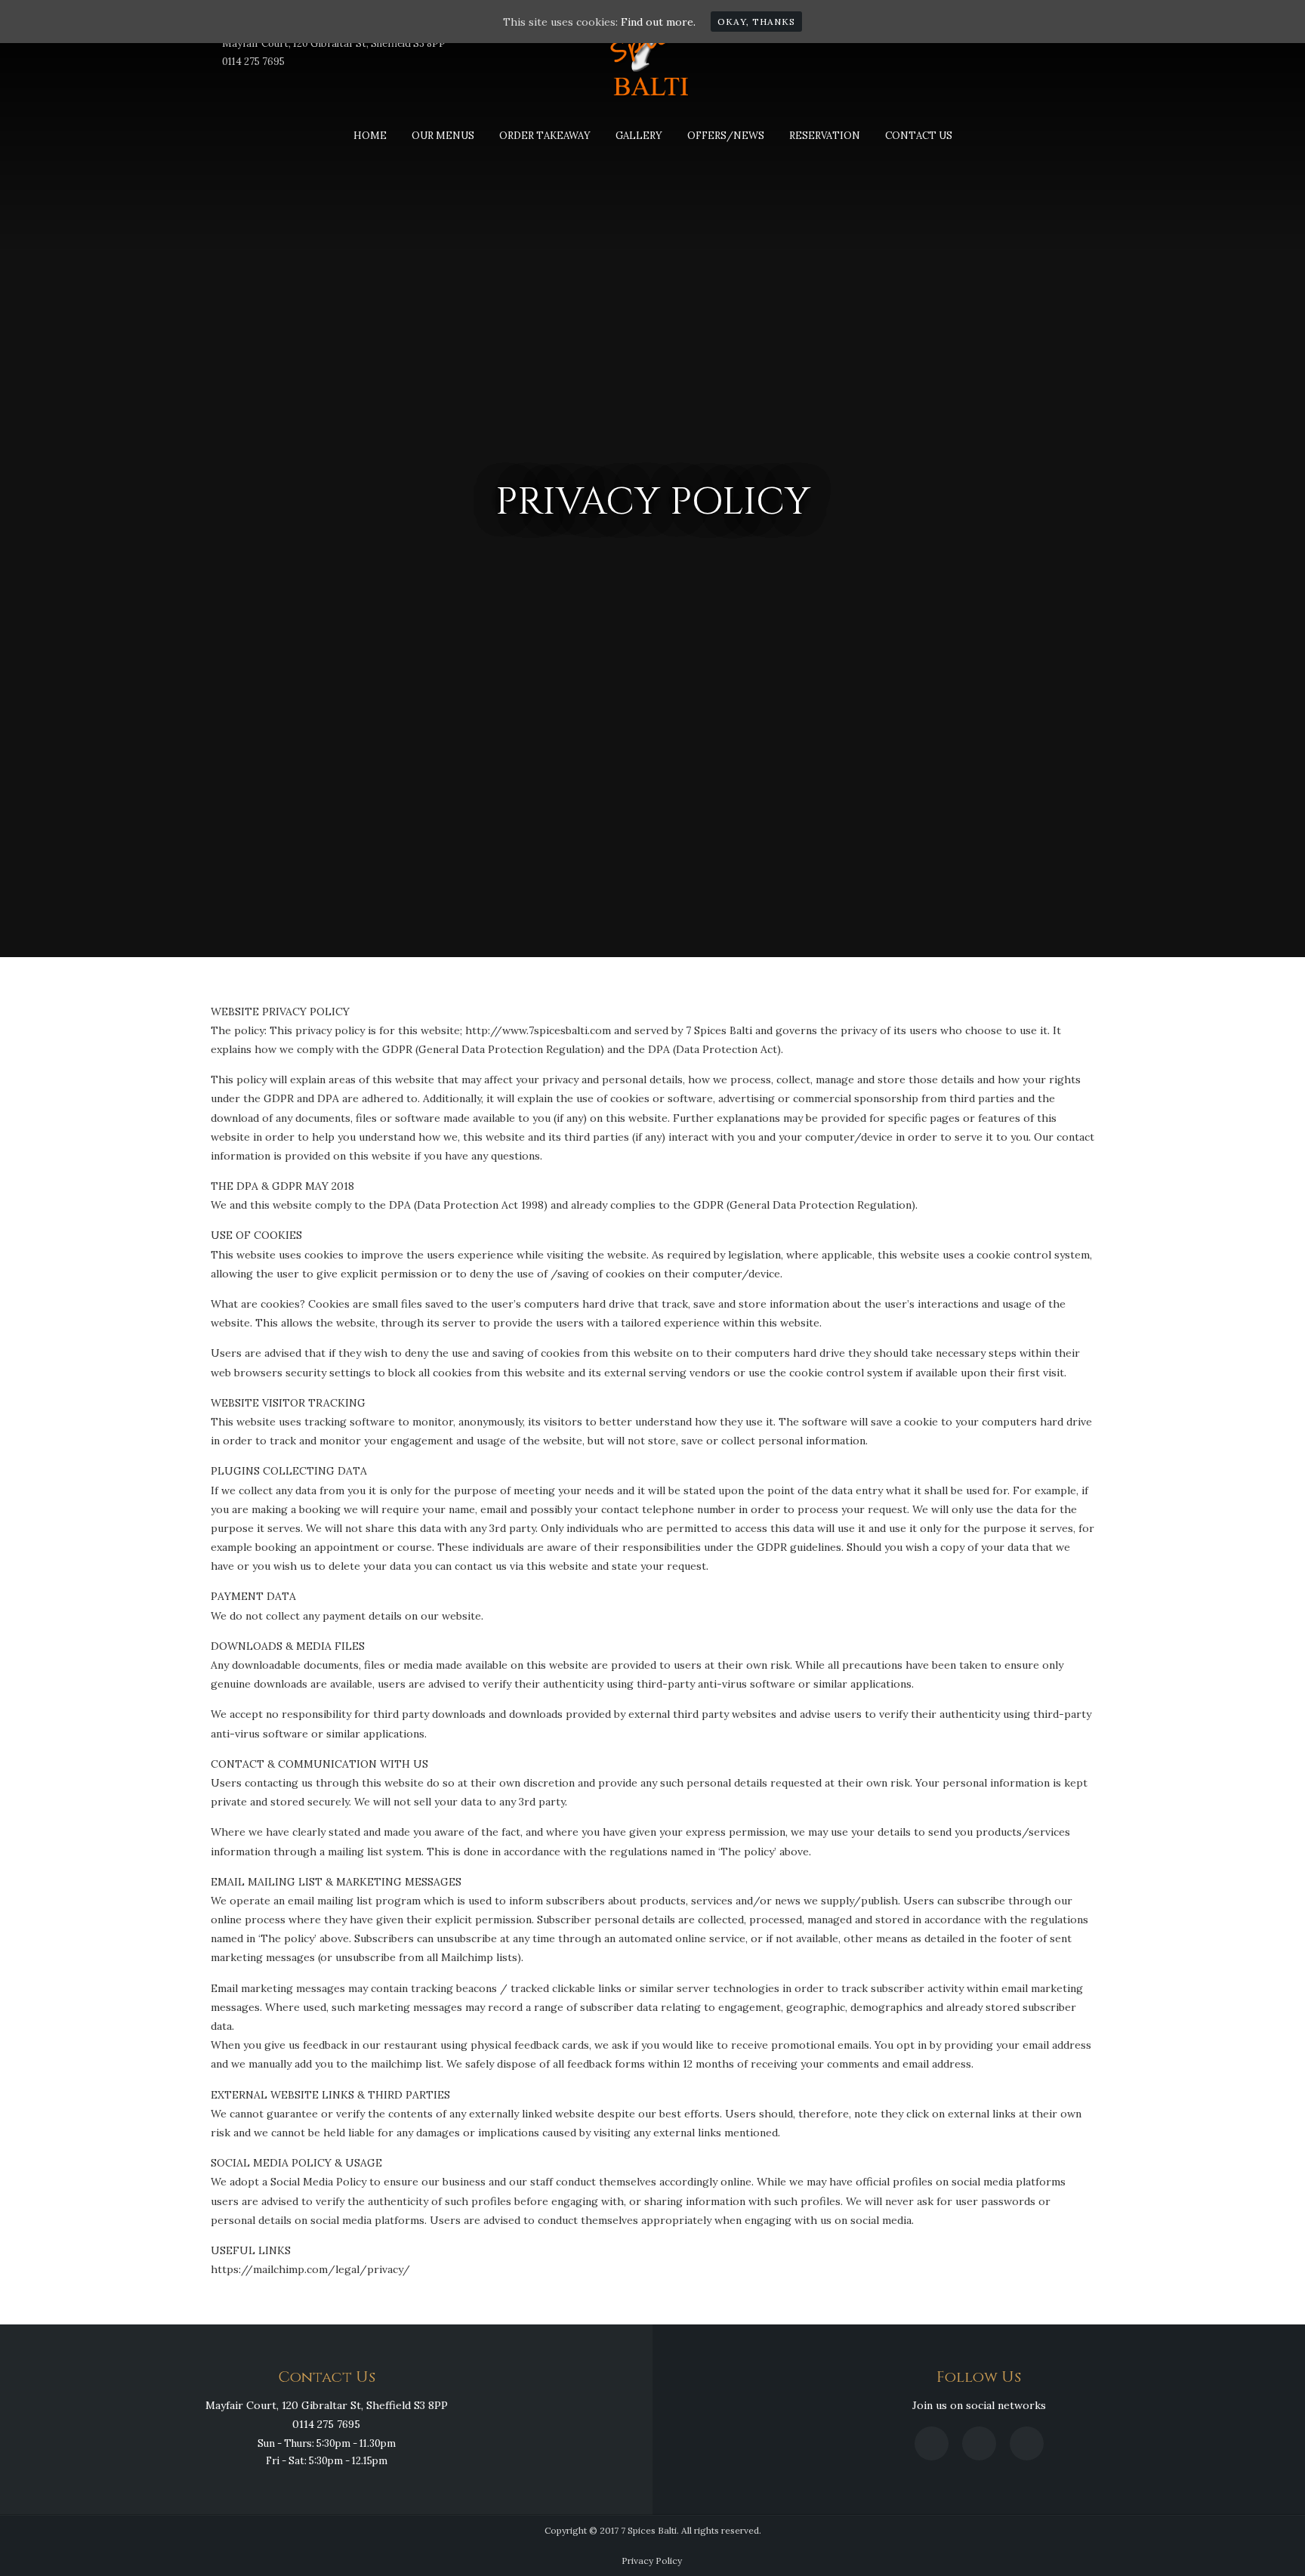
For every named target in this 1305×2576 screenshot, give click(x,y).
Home (370, 136)
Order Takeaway (545, 136)
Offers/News (726, 136)
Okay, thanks (756, 22)
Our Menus (443, 136)
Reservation (825, 136)
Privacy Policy (652, 2561)
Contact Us (919, 136)
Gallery (639, 136)
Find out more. (658, 22)
